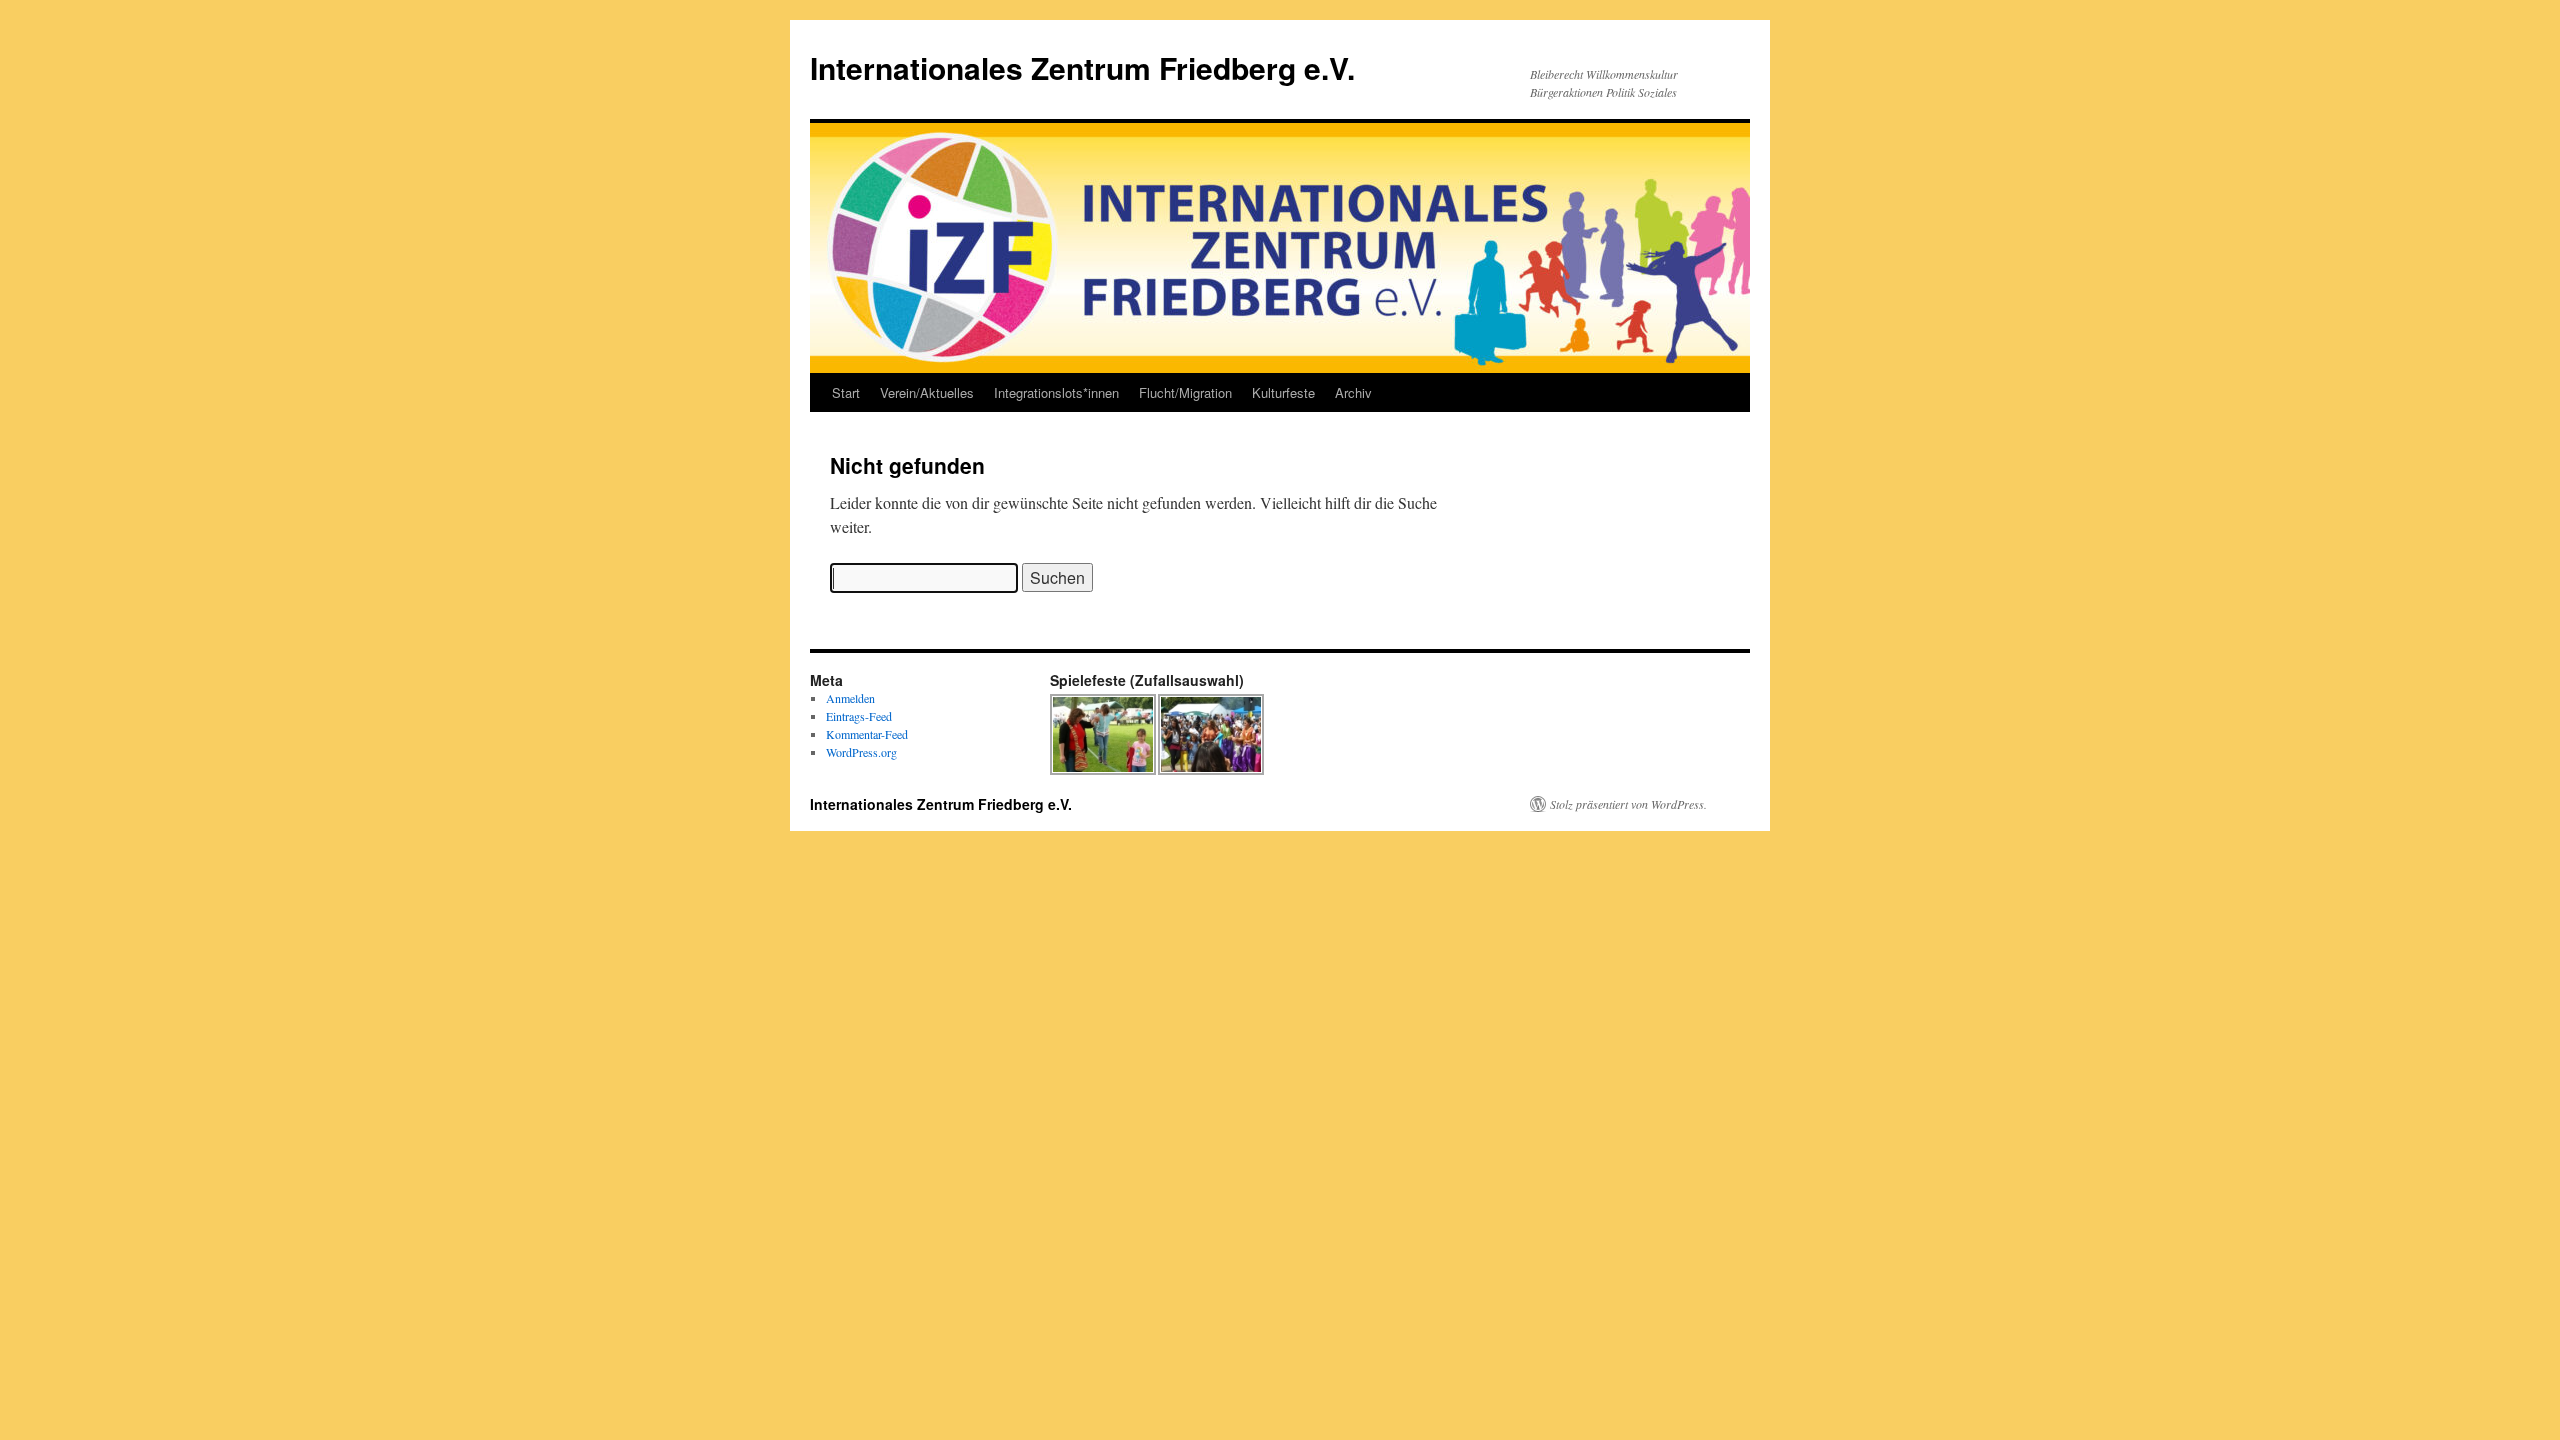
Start (846, 392)
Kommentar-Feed (867, 734)
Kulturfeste (1283, 392)
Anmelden (850, 698)
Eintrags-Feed (859, 716)
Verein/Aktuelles (927, 392)
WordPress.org (861, 752)
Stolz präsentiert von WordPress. (1628, 804)
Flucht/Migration (1185, 392)
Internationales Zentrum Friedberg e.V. (1082, 67)
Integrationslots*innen (1056, 392)
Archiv (1353, 392)
